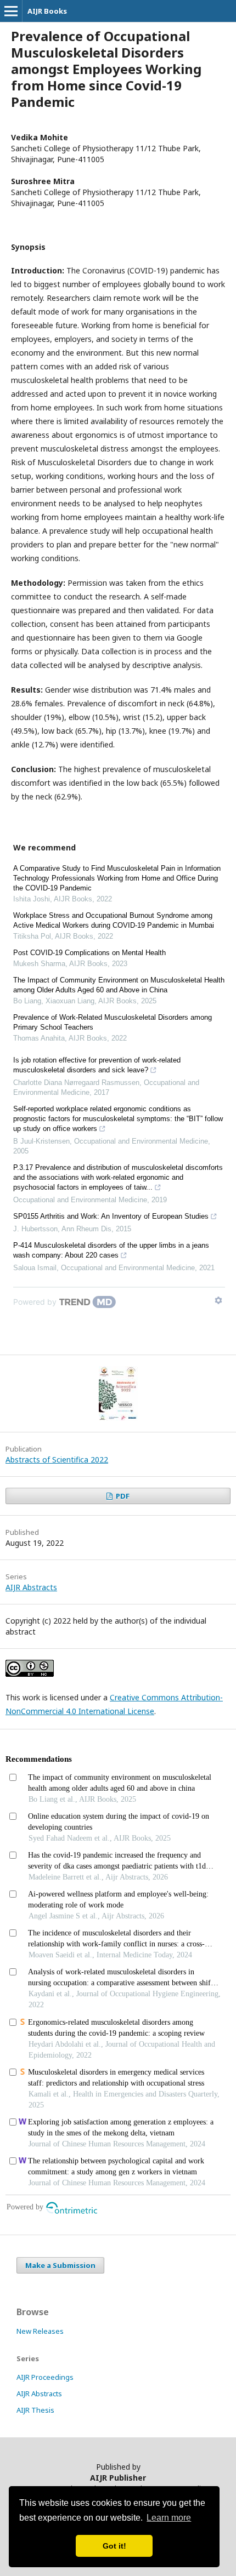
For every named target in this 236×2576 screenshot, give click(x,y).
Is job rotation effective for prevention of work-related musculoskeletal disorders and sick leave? (97, 1065)
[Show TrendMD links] (218, 1300)
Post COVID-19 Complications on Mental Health (89, 953)
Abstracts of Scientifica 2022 (57, 1460)
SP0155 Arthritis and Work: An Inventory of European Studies (111, 1216)
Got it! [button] (114, 2546)
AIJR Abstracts (31, 1587)
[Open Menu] (11, 11)
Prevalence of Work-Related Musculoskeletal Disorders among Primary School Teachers (113, 1022)
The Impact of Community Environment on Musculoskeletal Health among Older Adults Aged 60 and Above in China (119, 985)
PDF (122, 1496)
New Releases (40, 2331)
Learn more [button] (169, 2518)
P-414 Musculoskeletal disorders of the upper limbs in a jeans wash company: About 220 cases (111, 1250)
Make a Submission (60, 2265)
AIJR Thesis (35, 2410)
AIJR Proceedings (45, 2377)
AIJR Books (47, 11)
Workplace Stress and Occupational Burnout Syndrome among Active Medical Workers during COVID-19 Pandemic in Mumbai (114, 920)
